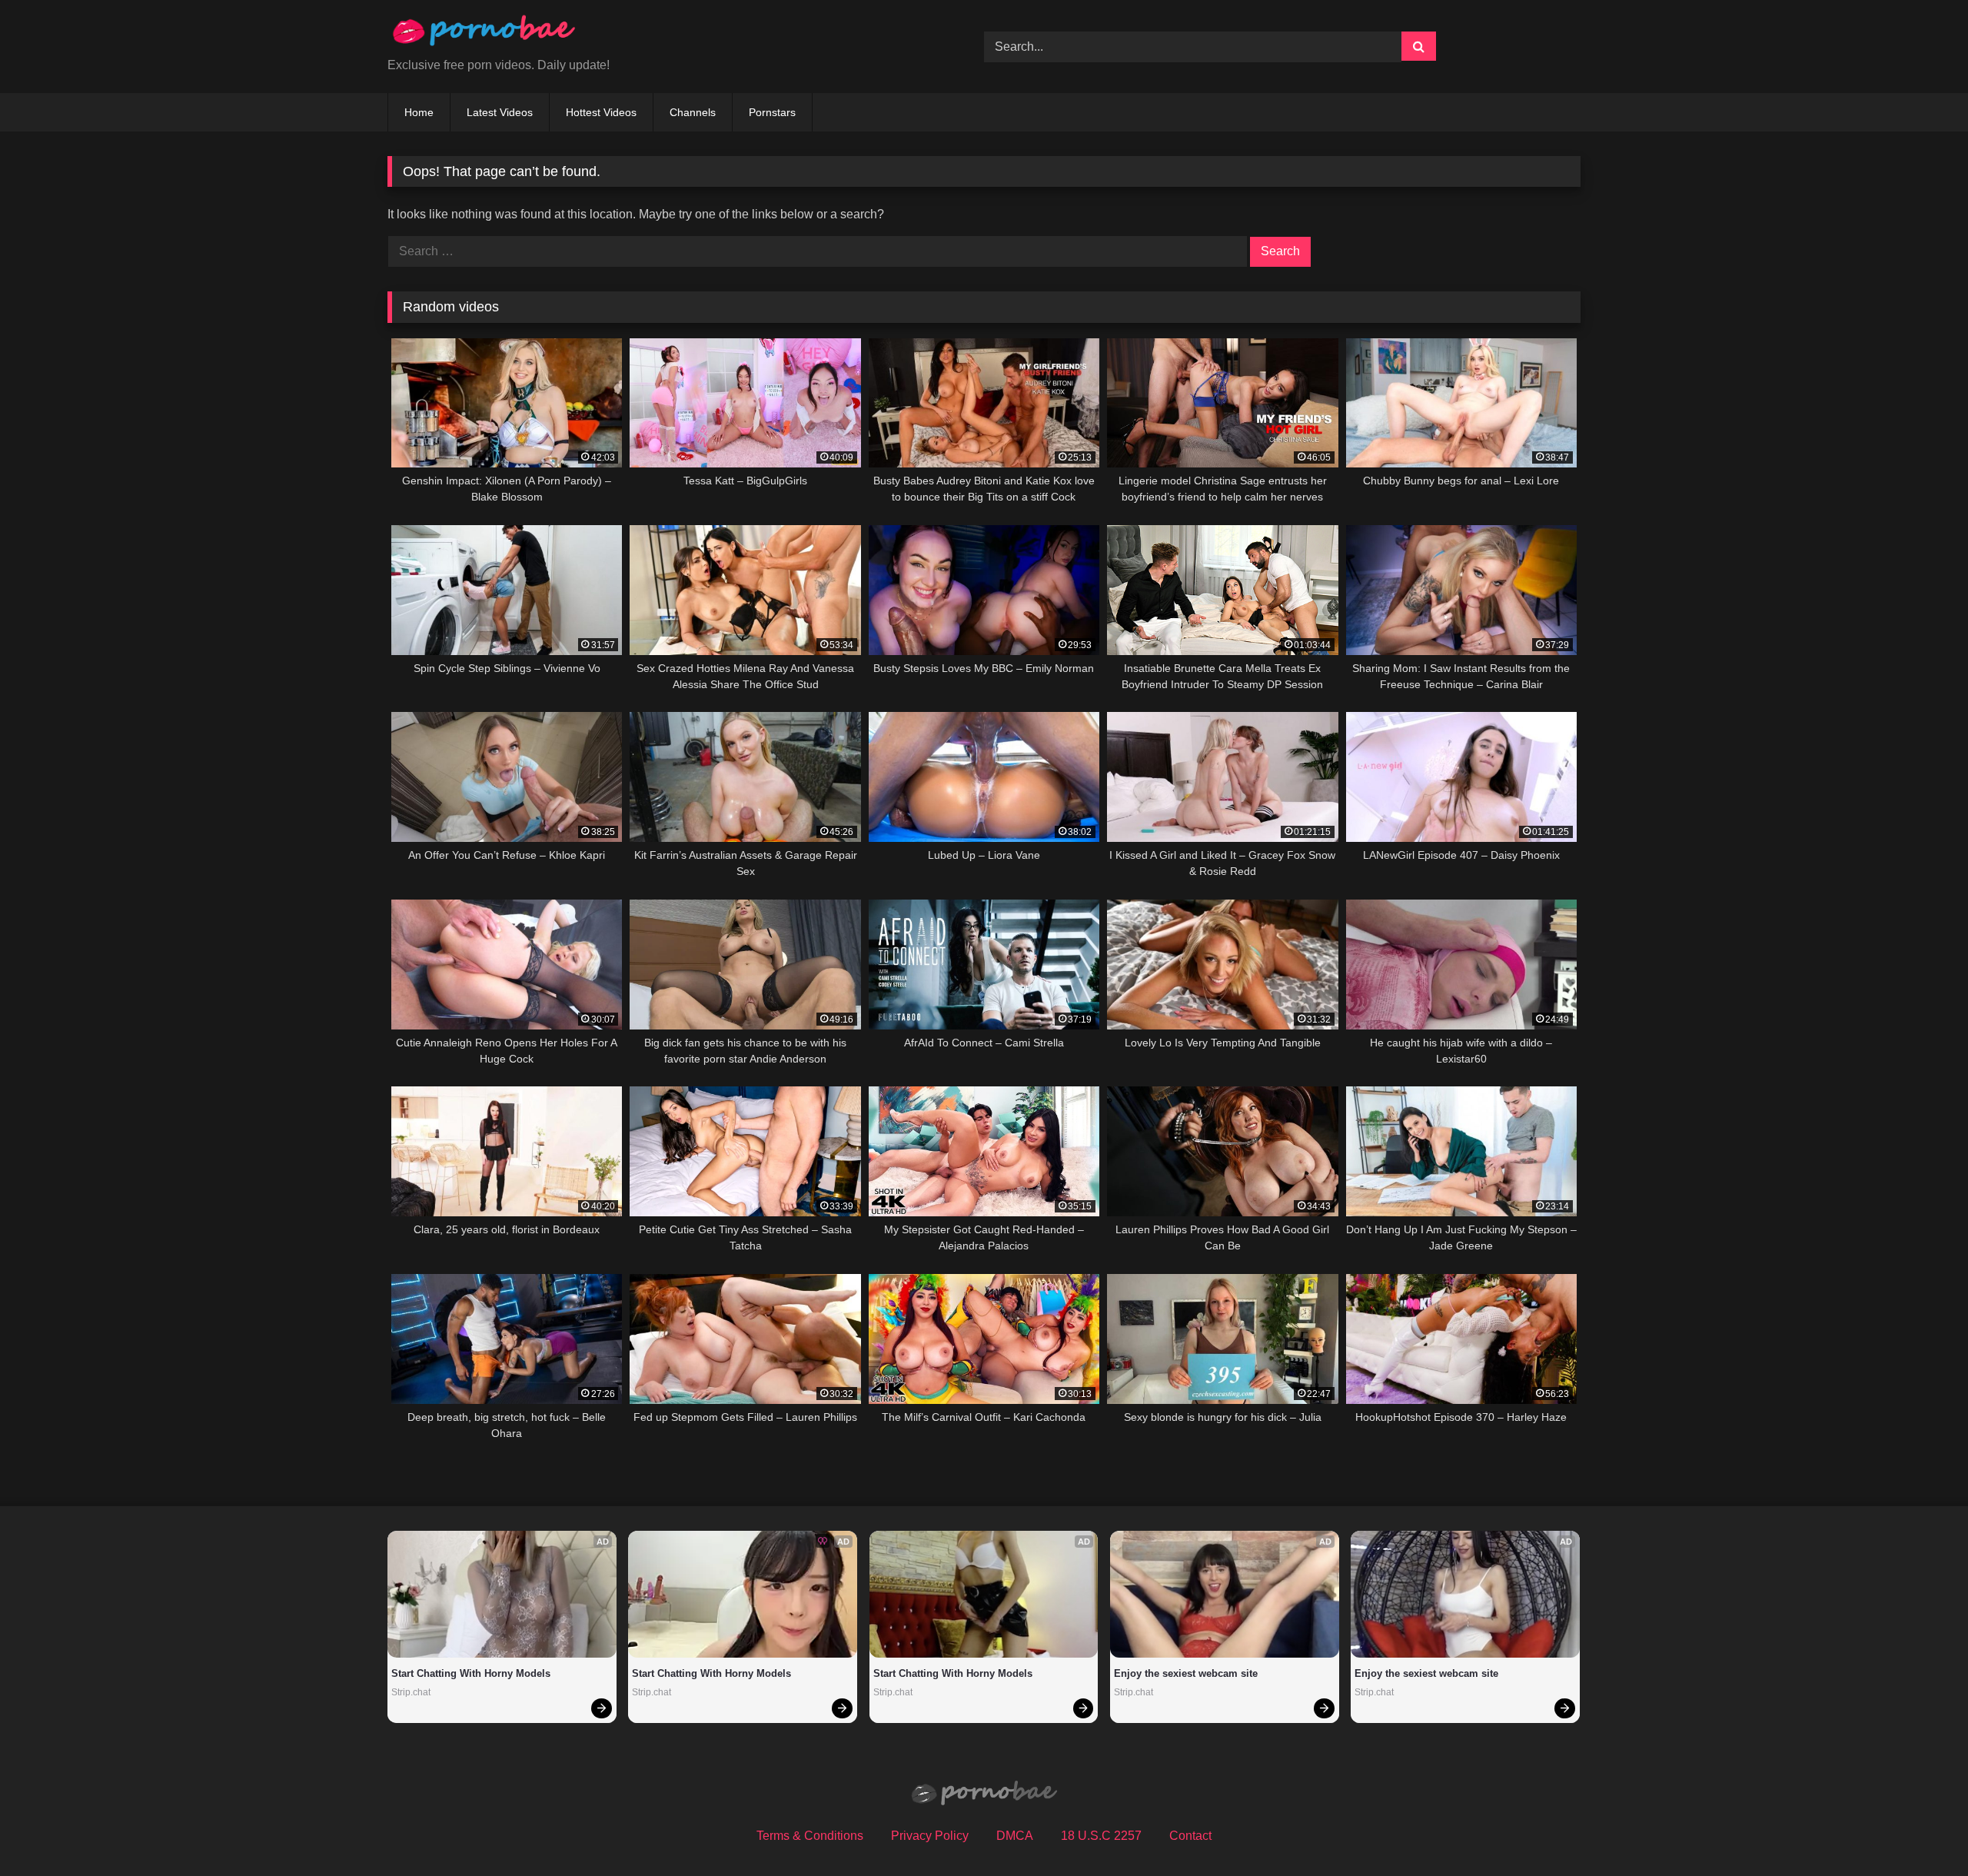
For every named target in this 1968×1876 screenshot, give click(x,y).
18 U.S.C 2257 (1101, 1836)
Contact (1190, 1836)
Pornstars (772, 112)
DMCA (1015, 1836)
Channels (693, 112)
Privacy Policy (930, 1836)
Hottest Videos (601, 112)
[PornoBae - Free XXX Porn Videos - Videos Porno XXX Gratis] (484, 34)
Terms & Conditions (810, 1836)
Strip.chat (411, 1692)
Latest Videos (500, 112)
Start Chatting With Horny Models (471, 1673)
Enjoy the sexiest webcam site (1186, 1673)
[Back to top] (1920, 1830)
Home (419, 112)
